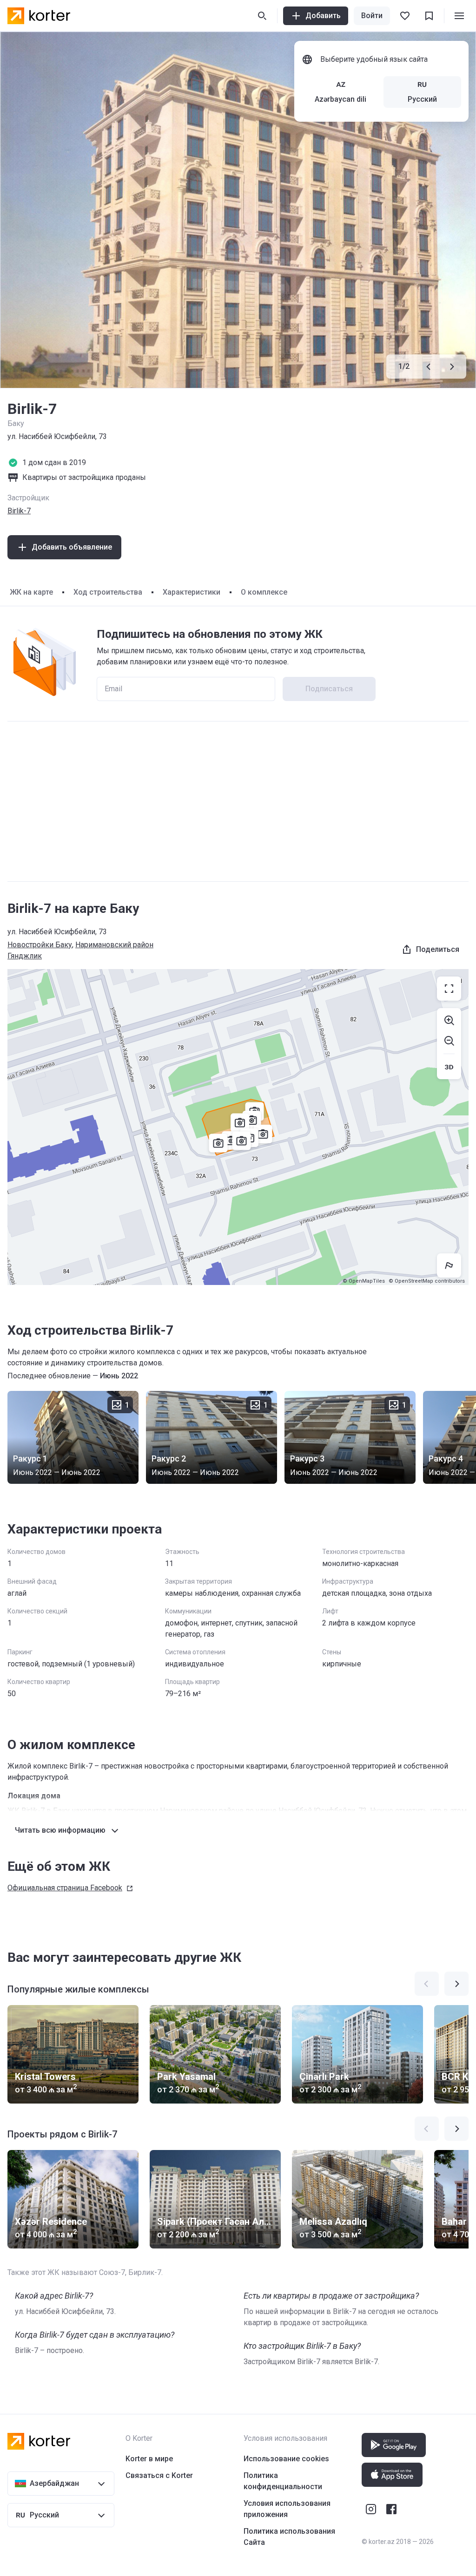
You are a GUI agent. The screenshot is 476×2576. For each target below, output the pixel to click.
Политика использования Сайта (289, 2537)
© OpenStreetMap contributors (427, 1281)
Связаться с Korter (159, 2475)
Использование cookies (286, 2459)
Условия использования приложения (287, 2509)
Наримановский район (114, 945)
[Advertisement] (238, 801)
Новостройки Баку (40, 945)
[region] (238, 1127)
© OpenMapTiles (364, 1281)
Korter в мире (149, 2459)
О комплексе (264, 592)
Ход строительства (108, 592)
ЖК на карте (31, 592)
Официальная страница (65, 1888)
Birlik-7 (19, 511)
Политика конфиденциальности (283, 2481)
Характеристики (192, 592)
